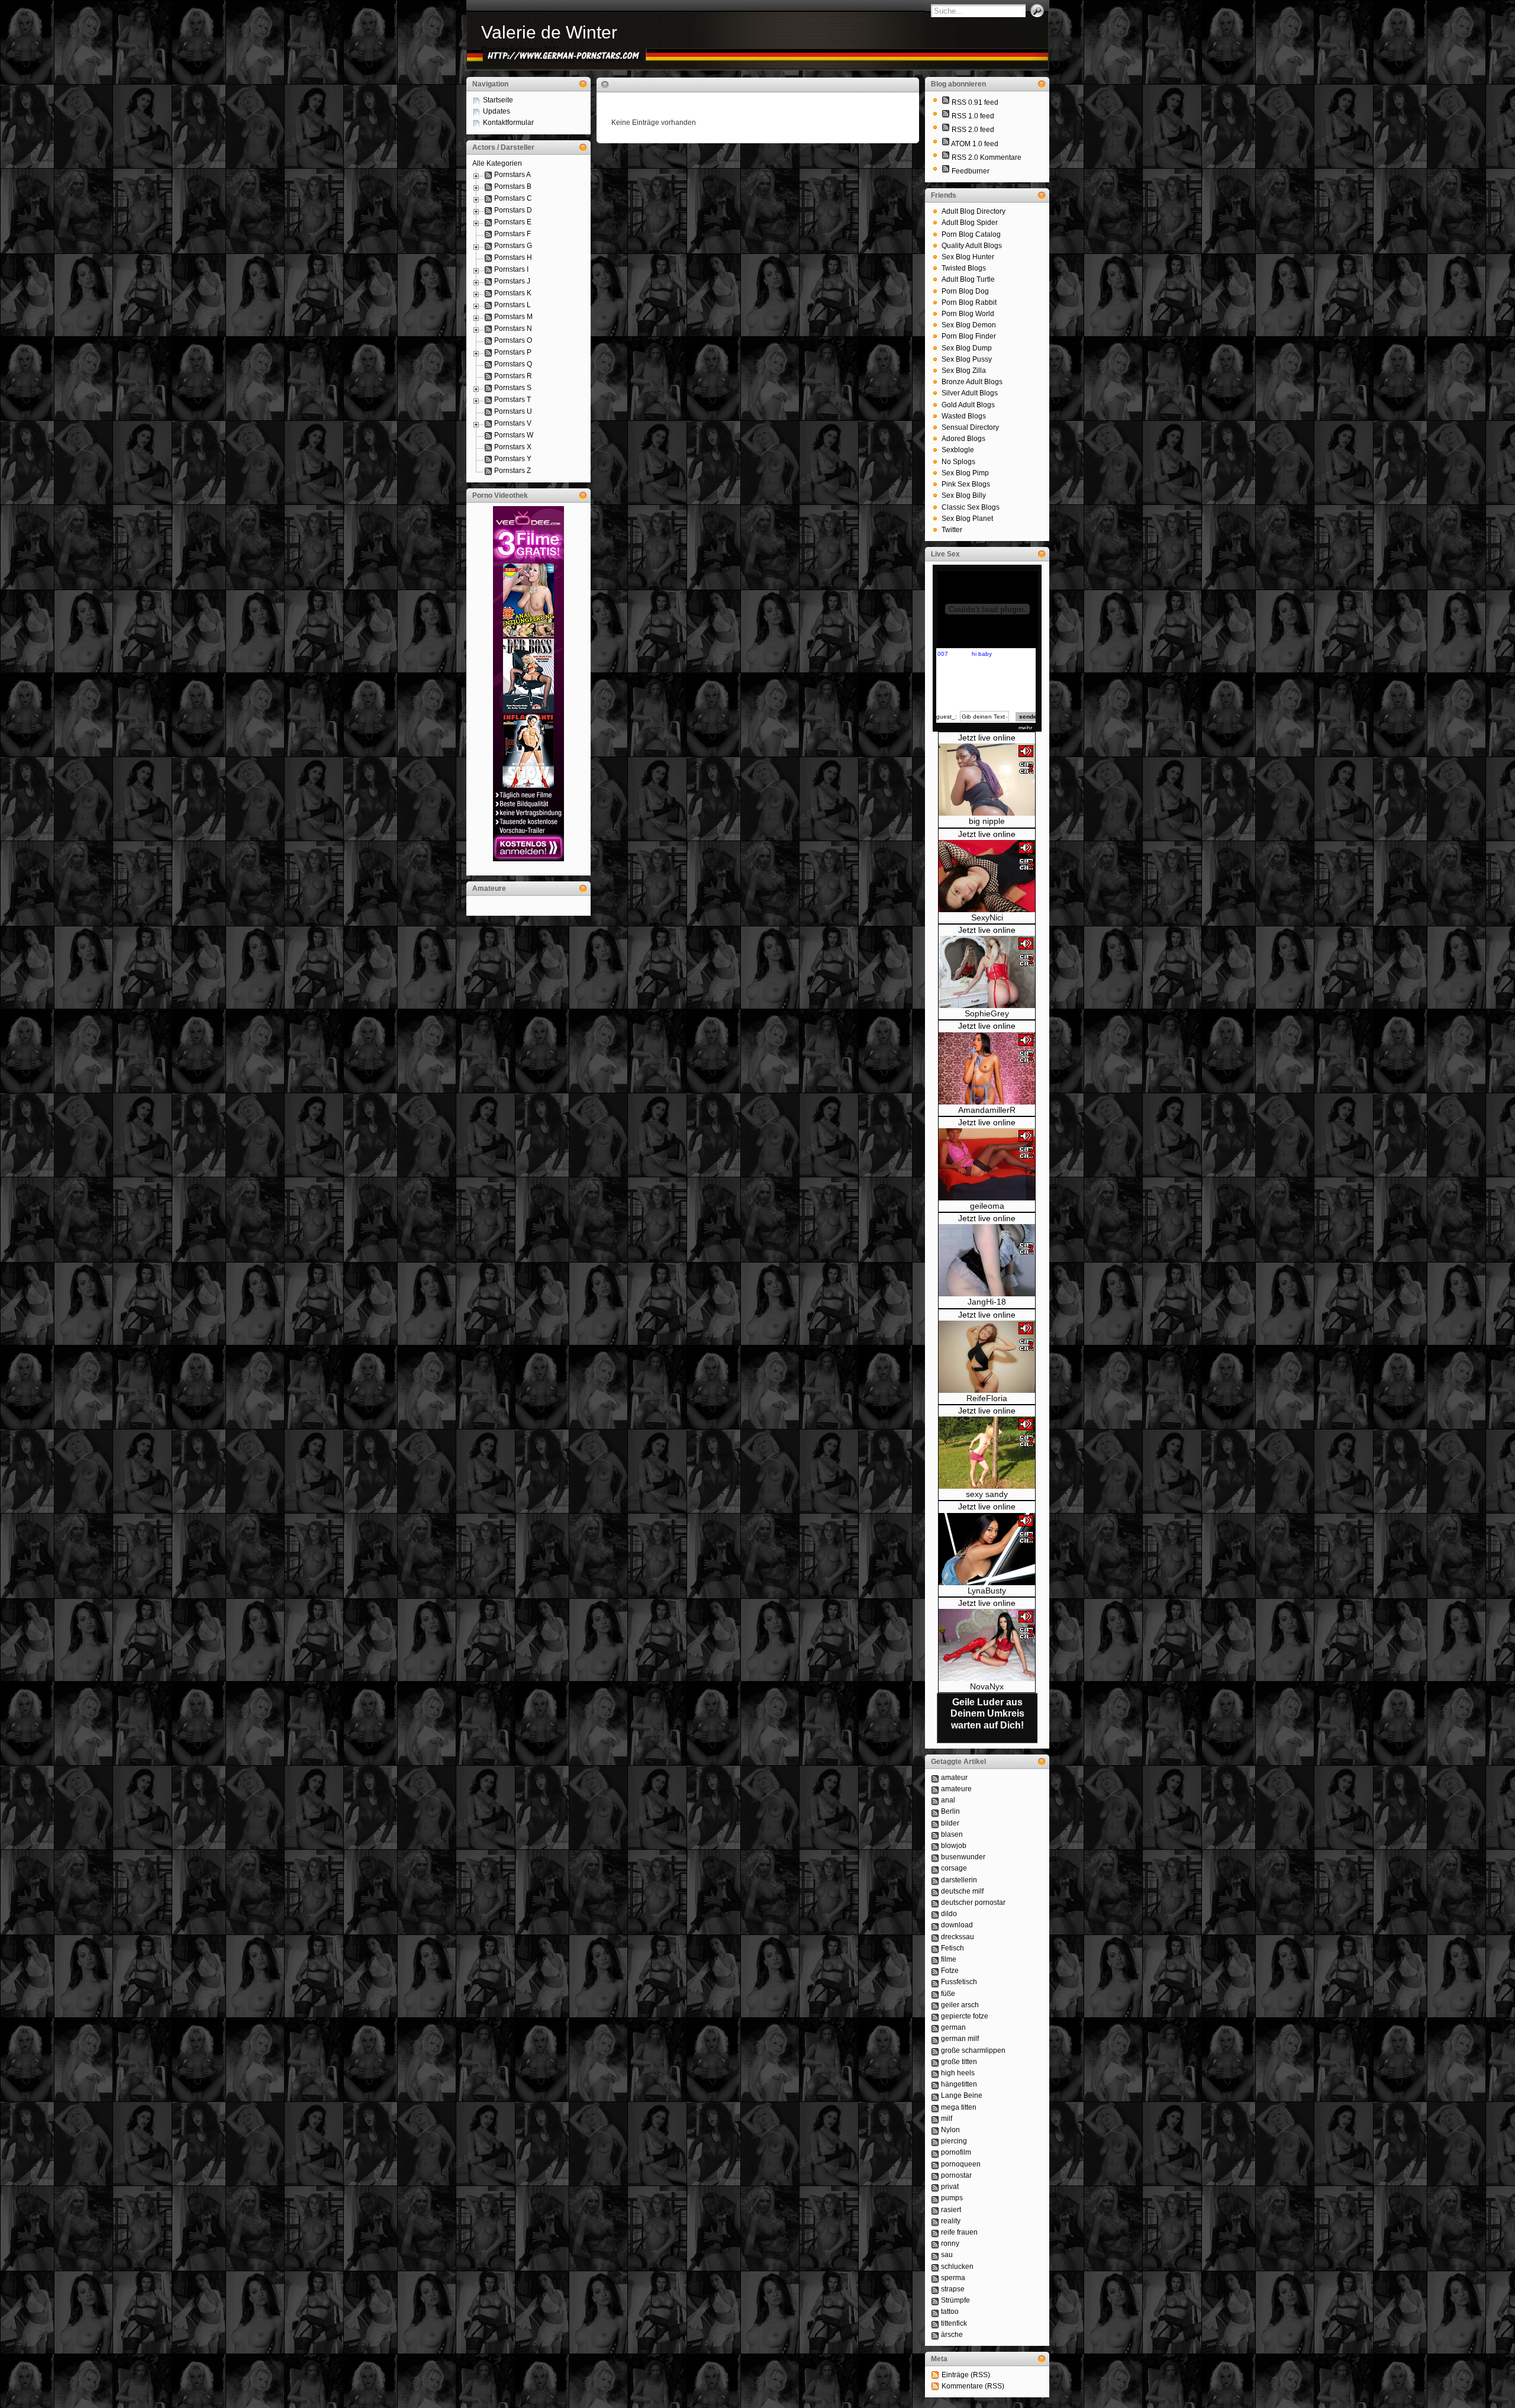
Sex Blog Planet (967, 519)
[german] (935, 2027)
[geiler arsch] (935, 2005)
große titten (959, 2062)
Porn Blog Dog (965, 291)
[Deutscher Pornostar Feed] (946, 171)
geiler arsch (960, 2005)
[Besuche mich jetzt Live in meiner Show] (987, 813)
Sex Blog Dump (967, 348)
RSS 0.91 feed (975, 102)
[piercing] (935, 2141)
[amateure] (935, 1789)
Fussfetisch (959, 1982)
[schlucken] (935, 2267)
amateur (954, 1778)
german (953, 2027)
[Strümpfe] (935, 2300)
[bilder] (935, 1823)
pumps (952, 2198)
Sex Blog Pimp (965, 473)
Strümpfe (955, 2300)
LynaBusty (987, 1591)
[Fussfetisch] (935, 1982)
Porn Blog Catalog (971, 234)
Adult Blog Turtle (968, 279)
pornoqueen (961, 2164)
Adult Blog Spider (970, 223)
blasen (952, 1834)
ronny (950, 2243)
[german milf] (935, 2039)
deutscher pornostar (973, 1902)
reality (951, 2221)
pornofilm (956, 2152)
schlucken (957, 2267)
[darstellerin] (935, 1880)
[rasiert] (935, 2210)
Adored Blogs (963, 439)
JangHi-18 (987, 1302)
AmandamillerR (987, 1110)
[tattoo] (935, 2312)
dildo (949, 1914)
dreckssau (958, 1937)
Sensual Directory (970, 427)
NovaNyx (987, 1686)
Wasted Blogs (964, 416)
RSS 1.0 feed (973, 116)
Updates (497, 111)
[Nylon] (935, 2130)
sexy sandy (987, 1494)
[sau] (935, 2255)
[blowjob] (935, 1846)
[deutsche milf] (935, 1891)
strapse (953, 2289)
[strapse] (935, 2289)
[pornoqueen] (935, 2164)
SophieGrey (987, 1013)
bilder (950, 1823)
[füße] (935, 1994)
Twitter (952, 530)
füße (948, 1994)
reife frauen (959, 2232)
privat (950, 2187)
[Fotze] (935, 1971)
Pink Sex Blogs (966, 484)
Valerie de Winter (549, 32)
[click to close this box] (583, 84)
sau (947, 2255)
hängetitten (959, 2084)
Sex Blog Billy (964, 495)
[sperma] (935, 2278)
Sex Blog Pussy (967, 359)
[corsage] (935, 1868)
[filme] (935, 1959)
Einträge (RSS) (966, 2375)
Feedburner (971, 171)
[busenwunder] (935, 1857)
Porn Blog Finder (969, 336)
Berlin (950, 1811)
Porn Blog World (968, 314)
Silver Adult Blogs (970, 393)
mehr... (1028, 728)
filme (949, 1959)
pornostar (956, 2175)
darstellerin (959, 1880)
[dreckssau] (935, 1937)
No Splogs (958, 462)
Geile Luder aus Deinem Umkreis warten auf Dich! (987, 1713)
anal (948, 1800)
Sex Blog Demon (969, 325)
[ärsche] (935, 2335)
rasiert (951, 2210)
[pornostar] (935, 2175)
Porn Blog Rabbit (969, 302)
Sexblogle (958, 450)
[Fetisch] (935, 1948)
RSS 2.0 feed (973, 130)
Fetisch (952, 1948)
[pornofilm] (935, 2152)
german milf (960, 2039)
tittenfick (954, 2323)
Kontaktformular (508, 123)
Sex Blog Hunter (968, 257)
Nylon (950, 2130)
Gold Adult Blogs (968, 405)
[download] (935, 1925)
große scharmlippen (973, 2050)
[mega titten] (935, 2107)
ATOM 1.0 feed (975, 144)
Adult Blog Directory (974, 211)
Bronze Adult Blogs (972, 382)
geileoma (987, 1206)
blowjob (954, 1846)
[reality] (935, 2221)
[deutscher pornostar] (935, 1902)
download (957, 1925)
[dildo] (935, 1914)
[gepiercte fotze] (935, 2016)
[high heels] (935, 2073)
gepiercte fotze (965, 2016)
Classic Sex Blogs (971, 507)
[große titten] (935, 2062)
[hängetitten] (935, 2084)
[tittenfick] (935, 2323)
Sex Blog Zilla (964, 371)
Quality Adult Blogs (972, 246)
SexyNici (987, 918)
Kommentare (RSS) (973, 2386)
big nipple (987, 821)
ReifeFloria (987, 1398)
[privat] (935, 2187)
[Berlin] (935, 1811)
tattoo (950, 2312)
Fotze (950, 1971)
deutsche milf (962, 1891)
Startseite (498, 100)
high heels (958, 2073)
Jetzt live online (987, 738)
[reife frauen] (935, 2232)
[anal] (935, 1800)
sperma (953, 2278)
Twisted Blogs (964, 268)
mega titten (959, 2107)
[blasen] (935, 1834)
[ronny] (935, 2243)
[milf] (935, 2119)
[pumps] (935, 2198)
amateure (956, 1789)
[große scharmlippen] (935, 2050)
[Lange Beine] (935, 2095)
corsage (954, 1868)
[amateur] (935, 1778)
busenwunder (963, 1857)
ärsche (952, 2335)
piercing (954, 2141)
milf (947, 2119)
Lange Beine (962, 2095)
